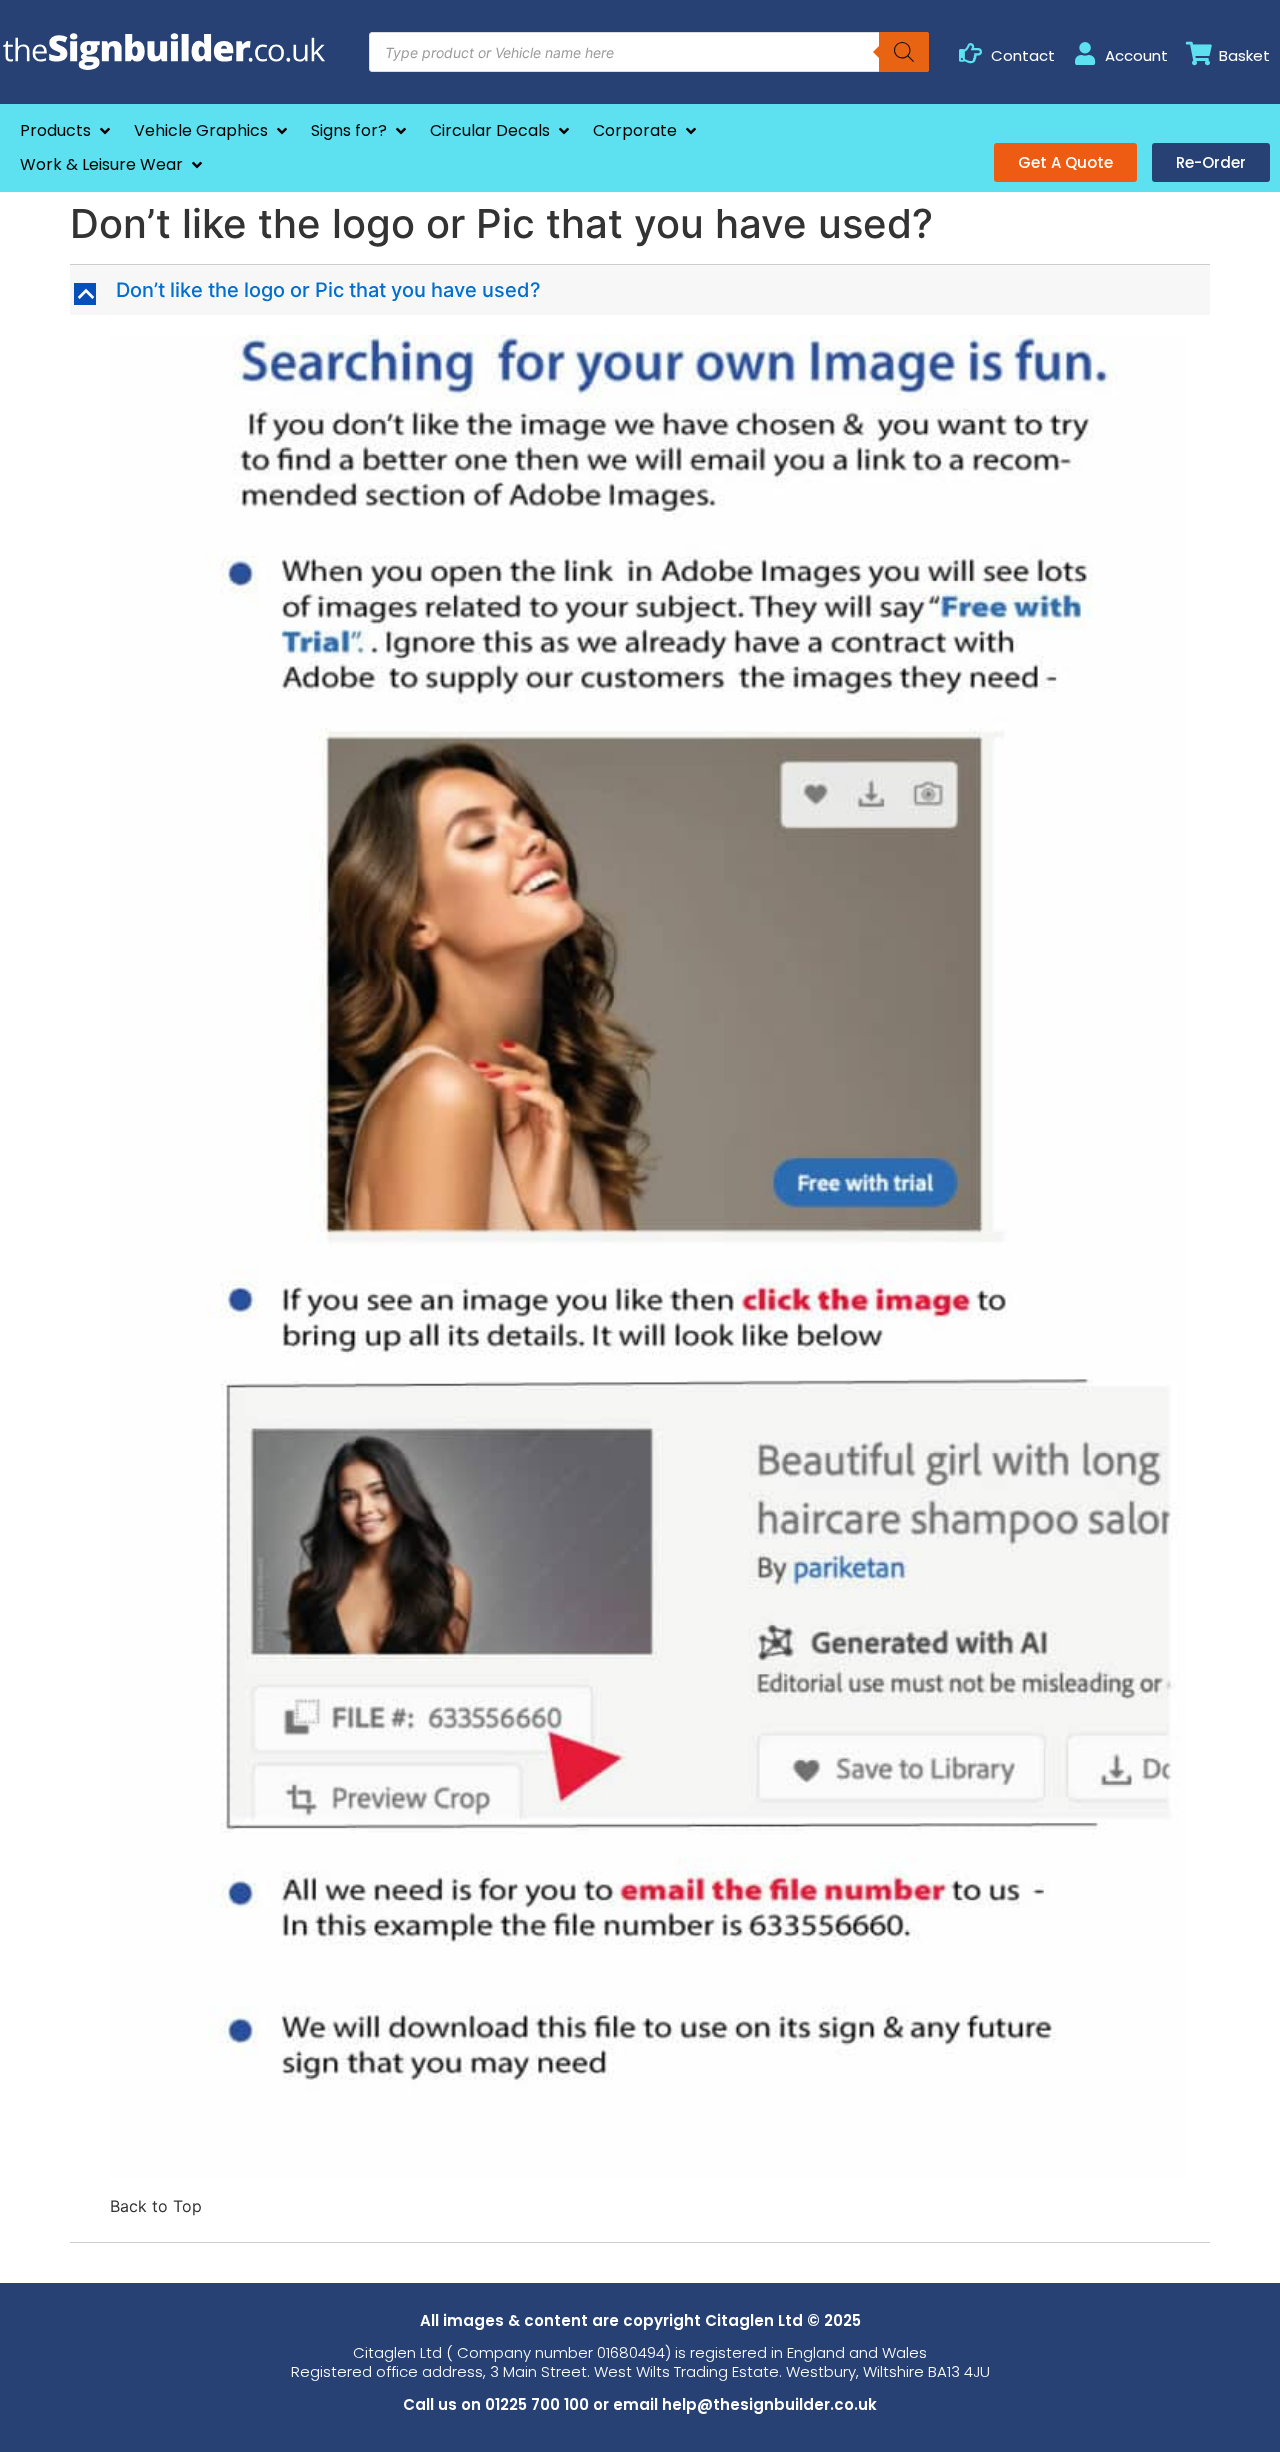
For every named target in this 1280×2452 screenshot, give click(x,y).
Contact (1023, 55)
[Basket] (1198, 53)
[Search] (904, 52)
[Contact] (970, 53)
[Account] (1084, 53)
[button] (67, 131)
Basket (1244, 55)
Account (1136, 55)
